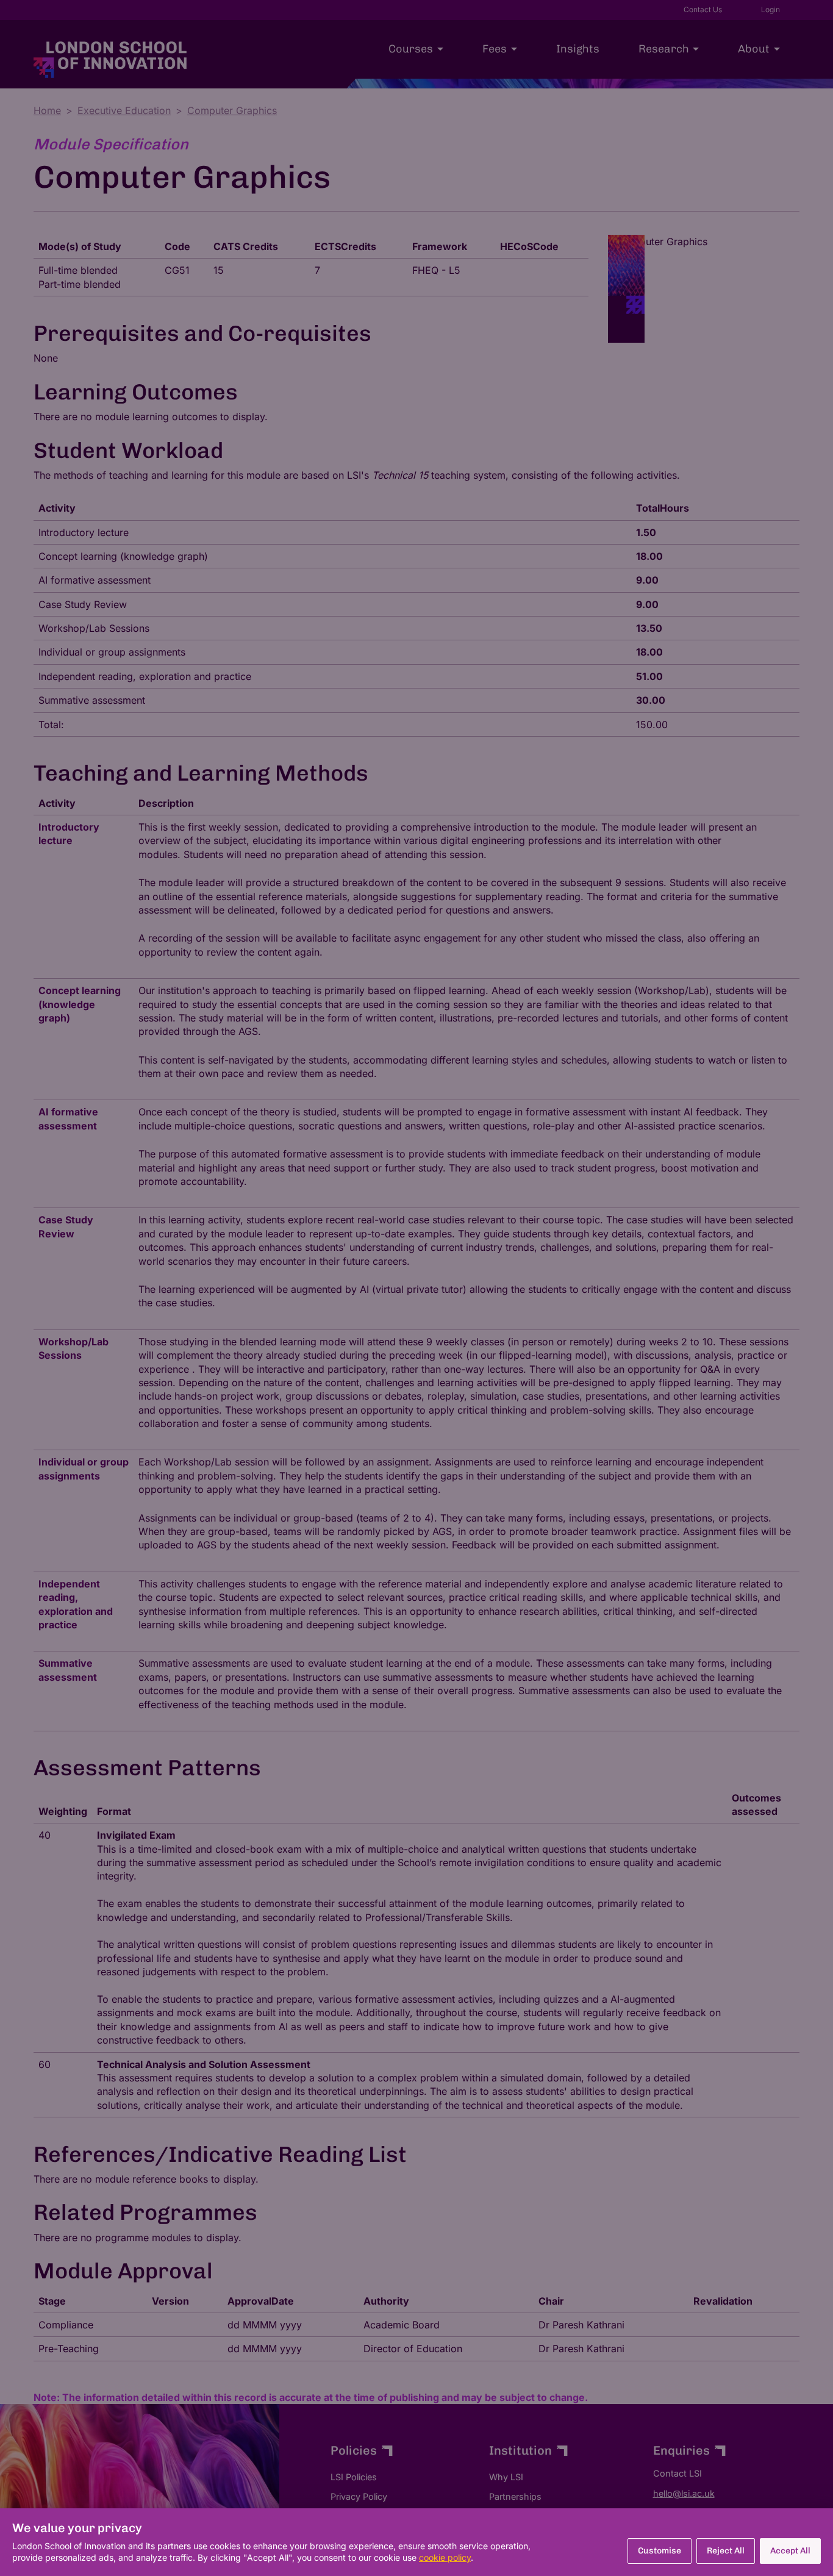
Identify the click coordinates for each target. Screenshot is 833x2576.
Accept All (790, 2551)
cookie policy (445, 2557)
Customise (660, 2551)
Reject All (726, 2551)
